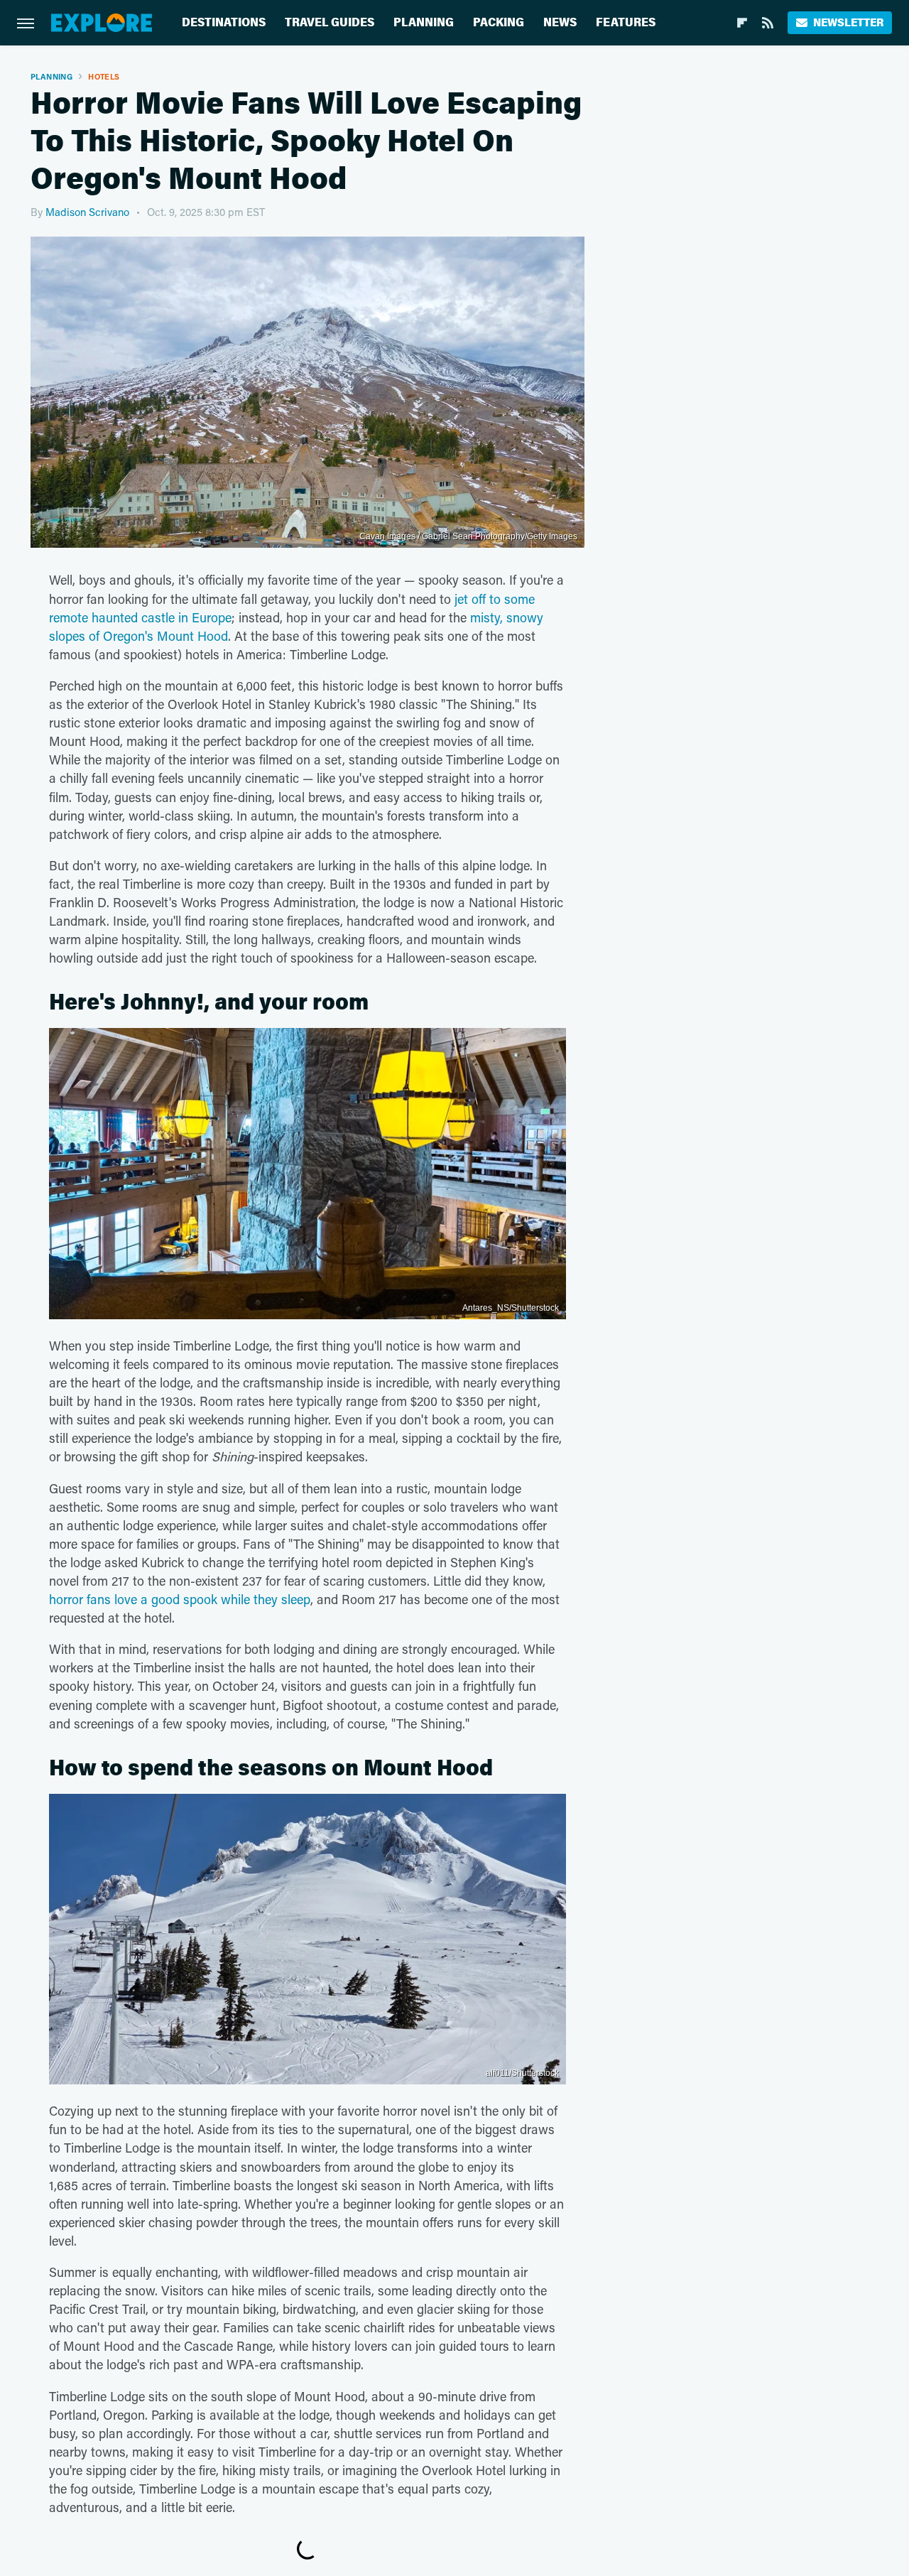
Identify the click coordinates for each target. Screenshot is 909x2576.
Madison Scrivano (87, 212)
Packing (499, 22)
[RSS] (768, 23)
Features (626, 22)
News (560, 22)
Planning (424, 22)
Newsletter (848, 22)
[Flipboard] (742, 23)
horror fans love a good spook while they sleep (180, 1599)
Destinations (224, 22)
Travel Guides (330, 22)
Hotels (104, 76)
